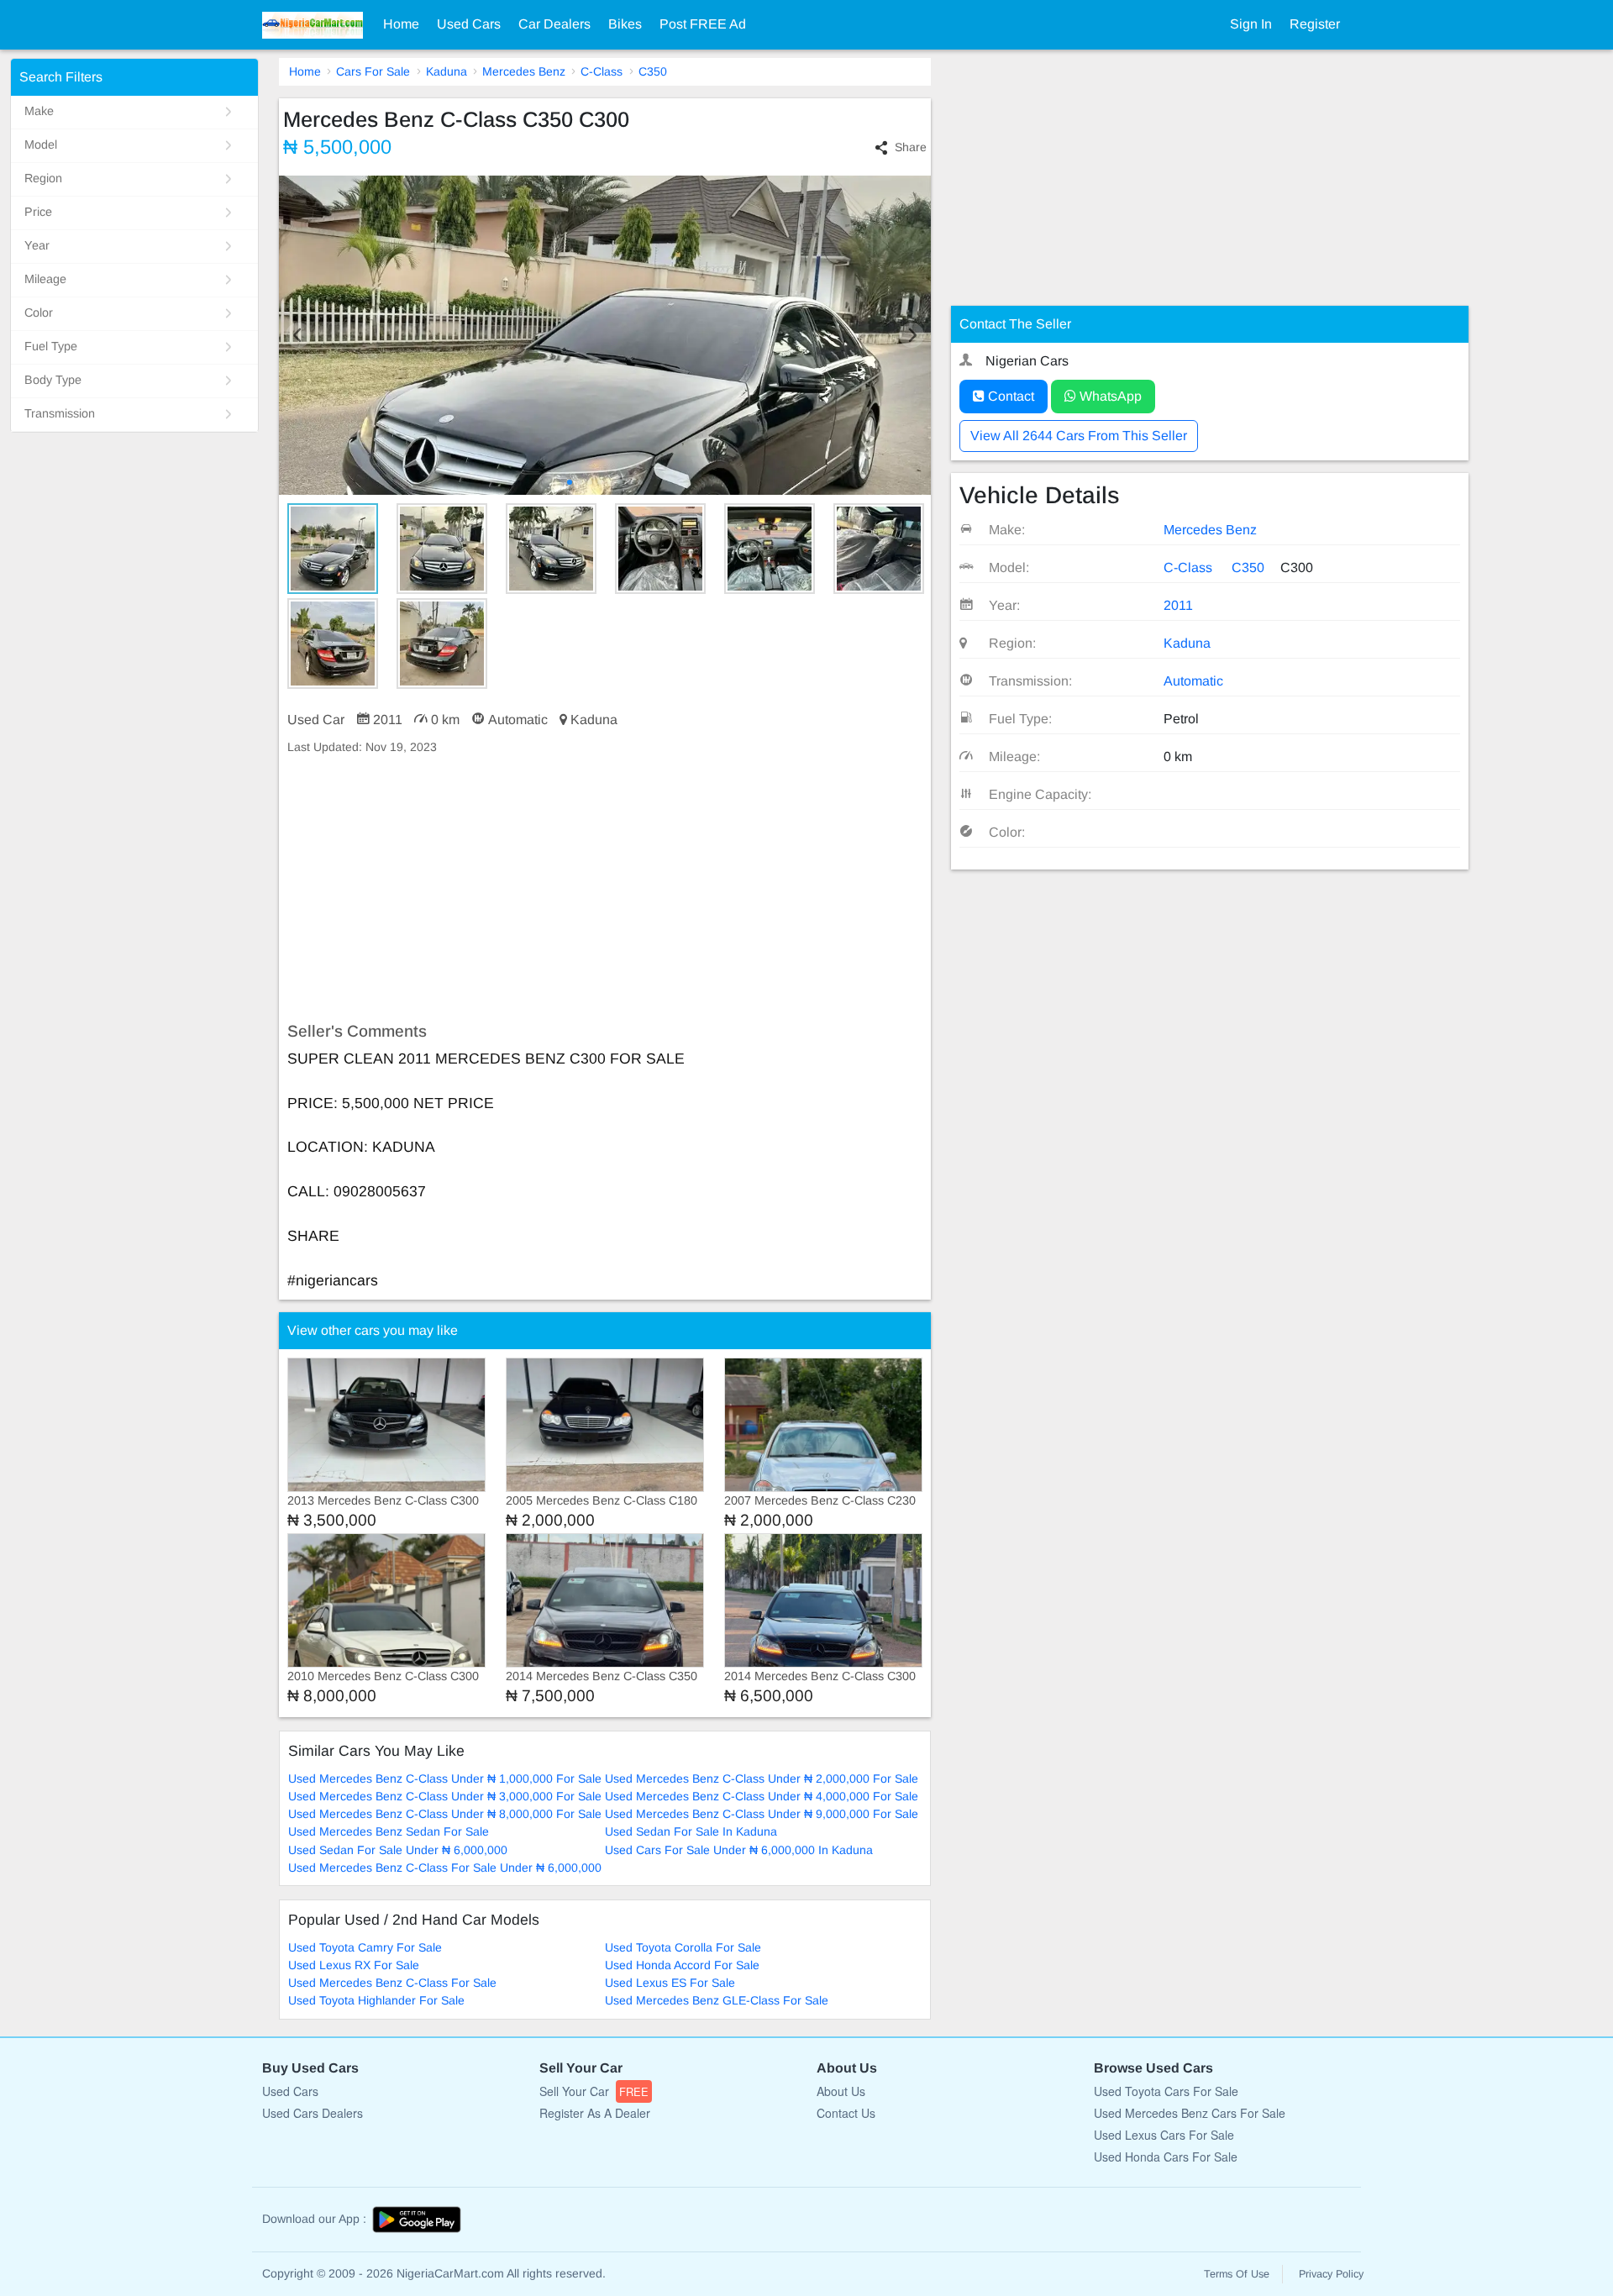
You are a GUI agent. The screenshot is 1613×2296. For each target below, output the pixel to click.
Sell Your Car (594, 2091)
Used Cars (469, 24)
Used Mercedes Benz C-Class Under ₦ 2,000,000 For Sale (762, 1778)
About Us (841, 2091)
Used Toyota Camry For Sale (365, 1947)
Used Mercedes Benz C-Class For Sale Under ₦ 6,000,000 (445, 1868)
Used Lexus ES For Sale (670, 1983)
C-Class (602, 71)
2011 (1178, 605)
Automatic (1193, 681)
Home (401, 24)
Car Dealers (554, 24)
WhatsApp (1109, 396)
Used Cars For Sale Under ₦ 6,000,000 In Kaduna (739, 1850)
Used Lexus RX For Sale (354, 1965)
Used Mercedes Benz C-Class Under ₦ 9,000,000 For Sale (762, 1814)
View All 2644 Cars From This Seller (1079, 436)
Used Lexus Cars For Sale (1164, 2135)
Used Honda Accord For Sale (682, 1965)
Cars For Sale (373, 71)
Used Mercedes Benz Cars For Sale (1190, 2113)
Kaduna (447, 71)
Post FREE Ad (703, 24)
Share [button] (911, 147)
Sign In (1251, 24)
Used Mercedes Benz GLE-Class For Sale (717, 2000)
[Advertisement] (605, 889)
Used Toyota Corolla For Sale (683, 1947)
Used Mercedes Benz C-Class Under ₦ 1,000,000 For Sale (445, 1778)
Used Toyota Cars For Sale (1166, 2091)
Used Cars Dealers (313, 2113)
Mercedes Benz (524, 71)
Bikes (625, 24)
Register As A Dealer (595, 2113)
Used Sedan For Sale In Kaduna (691, 1831)
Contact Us (846, 2113)
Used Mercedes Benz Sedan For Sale (389, 1831)
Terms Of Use (1237, 2274)
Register (1315, 24)
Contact (1009, 396)
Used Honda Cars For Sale (1166, 2157)
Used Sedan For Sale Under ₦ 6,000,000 (398, 1850)
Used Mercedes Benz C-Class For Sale (392, 1983)
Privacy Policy (1331, 2274)
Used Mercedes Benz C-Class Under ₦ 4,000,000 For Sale (762, 1796)
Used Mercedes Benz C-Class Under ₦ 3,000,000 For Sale (445, 1796)
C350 (653, 71)
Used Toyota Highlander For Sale (376, 2000)
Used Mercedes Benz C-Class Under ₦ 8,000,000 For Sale (445, 1814)
